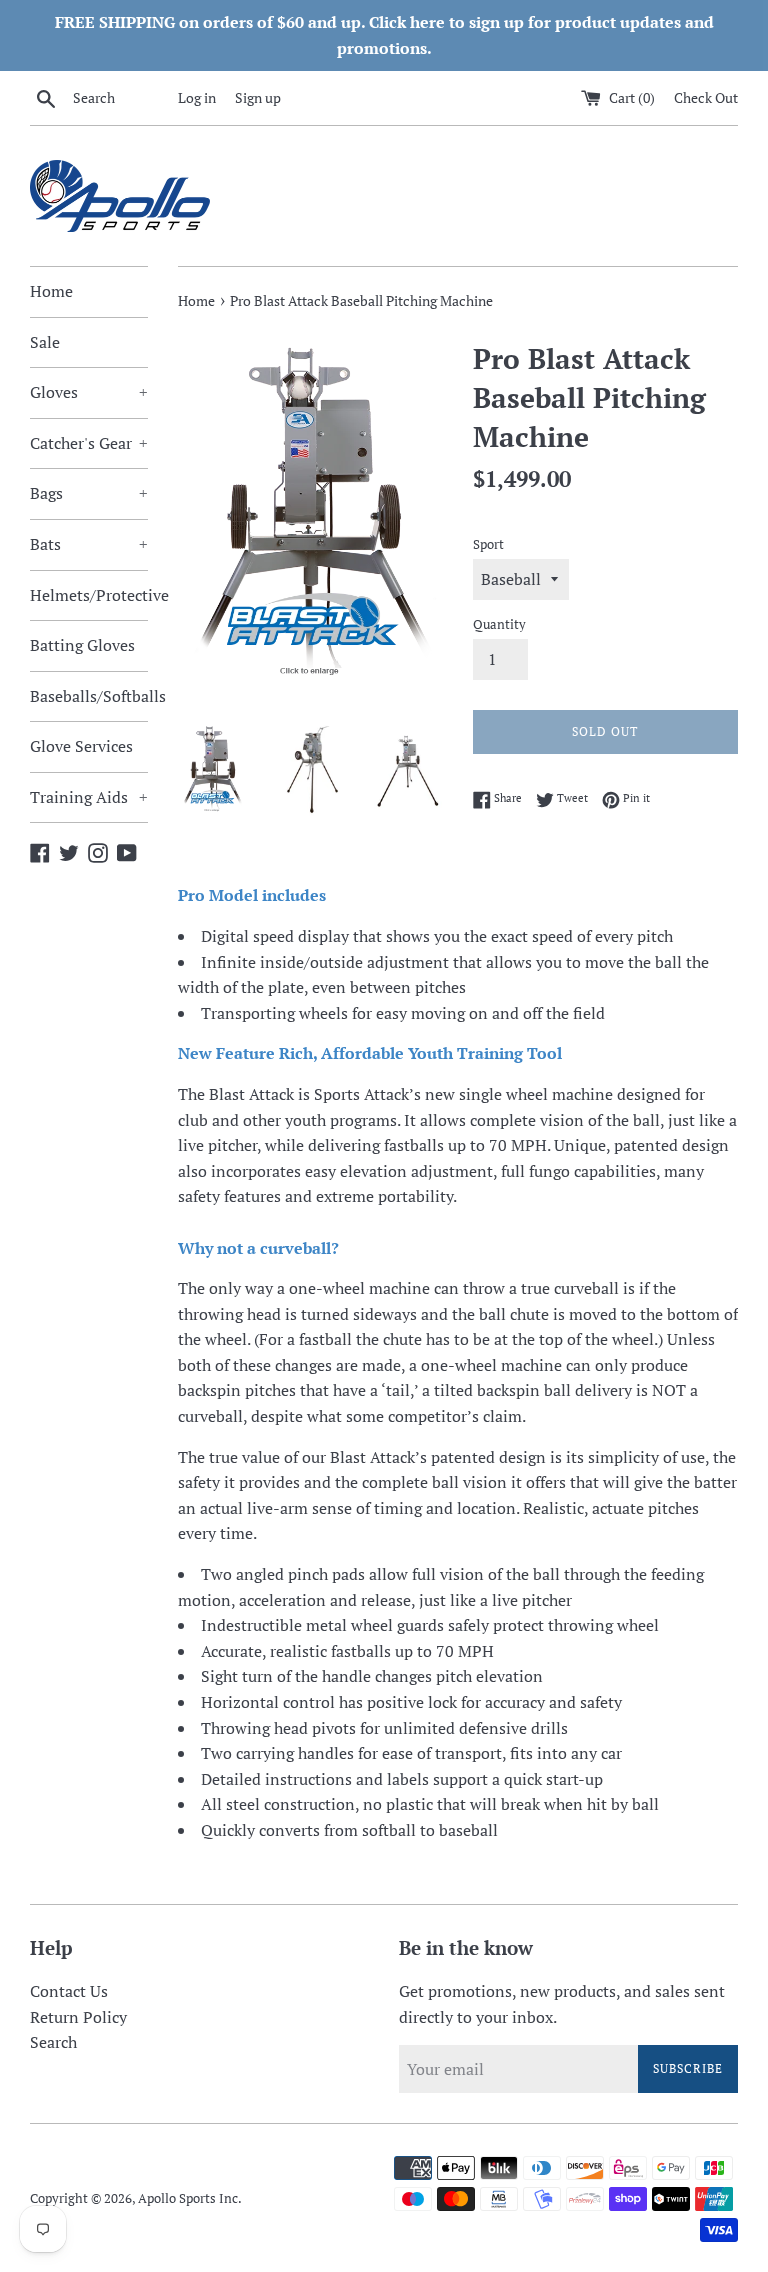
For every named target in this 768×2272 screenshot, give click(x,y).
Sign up (258, 97)
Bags (89, 493)
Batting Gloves (82, 645)
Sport (488, 544)
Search (53, 2042)
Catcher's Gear (89, 443)
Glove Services (81, 746)
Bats (89, 544)
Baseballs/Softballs (89, 696)
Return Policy (78, 2017)
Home (51, 291)
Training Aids (89, 797)
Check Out (706, 97)
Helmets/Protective (89, 595)
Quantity (499, 624)
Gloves (89, 392)
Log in (197, 97)
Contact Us (69, 1991)
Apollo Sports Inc (188, 2198)
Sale (45, 342)
